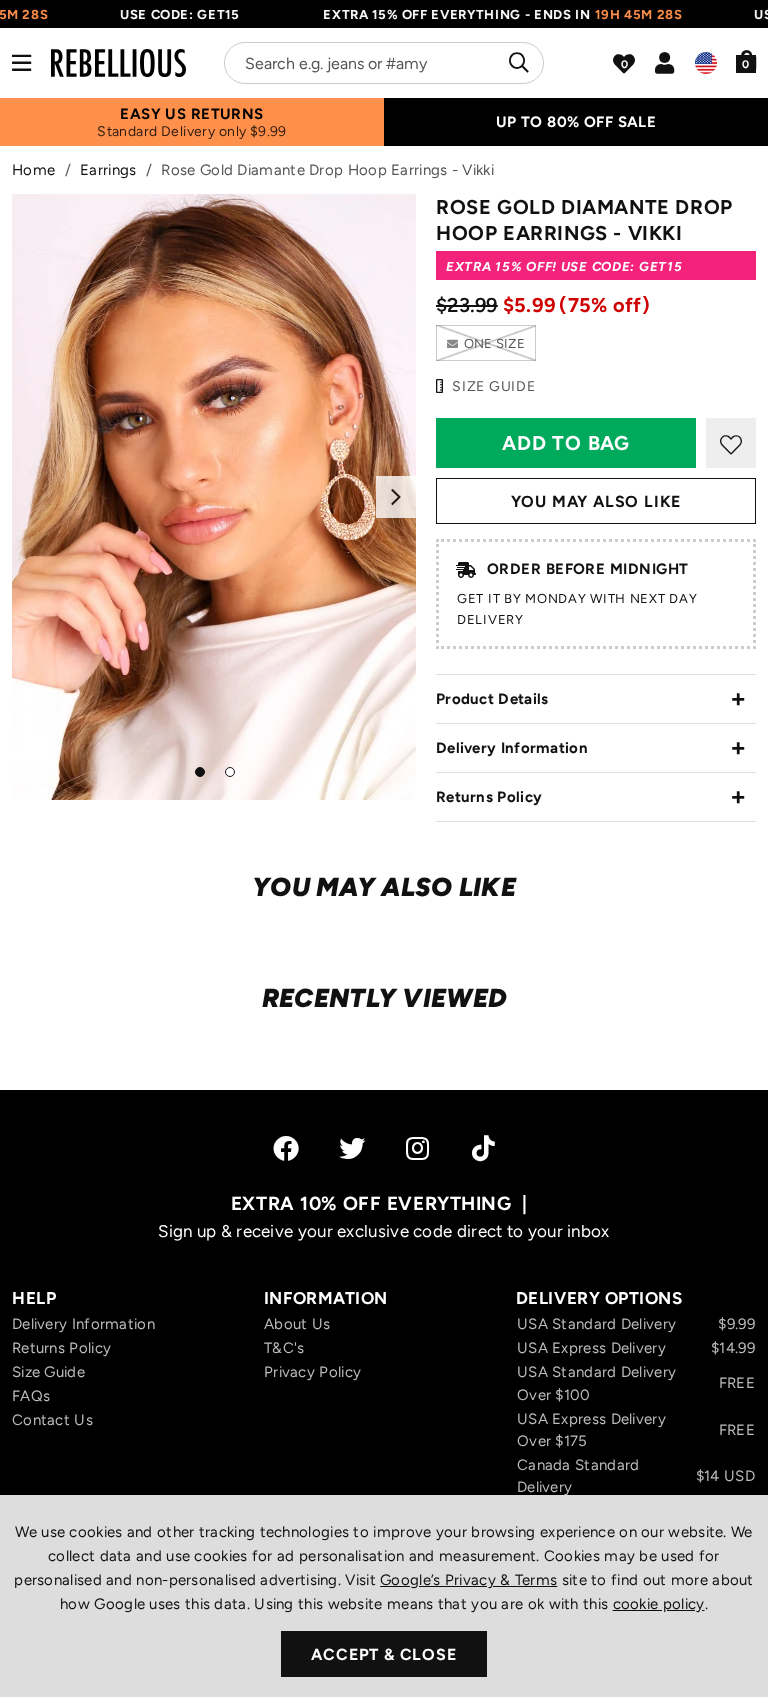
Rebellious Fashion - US (118, 63)
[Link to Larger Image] (214, 497)
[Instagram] (419, 1148)
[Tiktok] (483, 1148)
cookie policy (659, 1604)
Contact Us (52, 1420)
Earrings (108, 170)
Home (33, 170)
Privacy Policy (312, 1372)
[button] (746, 61)
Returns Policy (489, 797)
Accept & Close (383, 1654)
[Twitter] (352, 1148)
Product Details (492, 699)
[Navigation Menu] (21, 63)
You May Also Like (596, 501)
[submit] (516, 63)
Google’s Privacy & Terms (468, 1580)
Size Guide (48, 1372)
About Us (297, 1324)
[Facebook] (286, 1148)
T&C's (284, 1348)
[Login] (664, 63)
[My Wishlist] (624, 64)
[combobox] (384, 63)
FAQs (31, 1396)
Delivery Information (512, 748)
